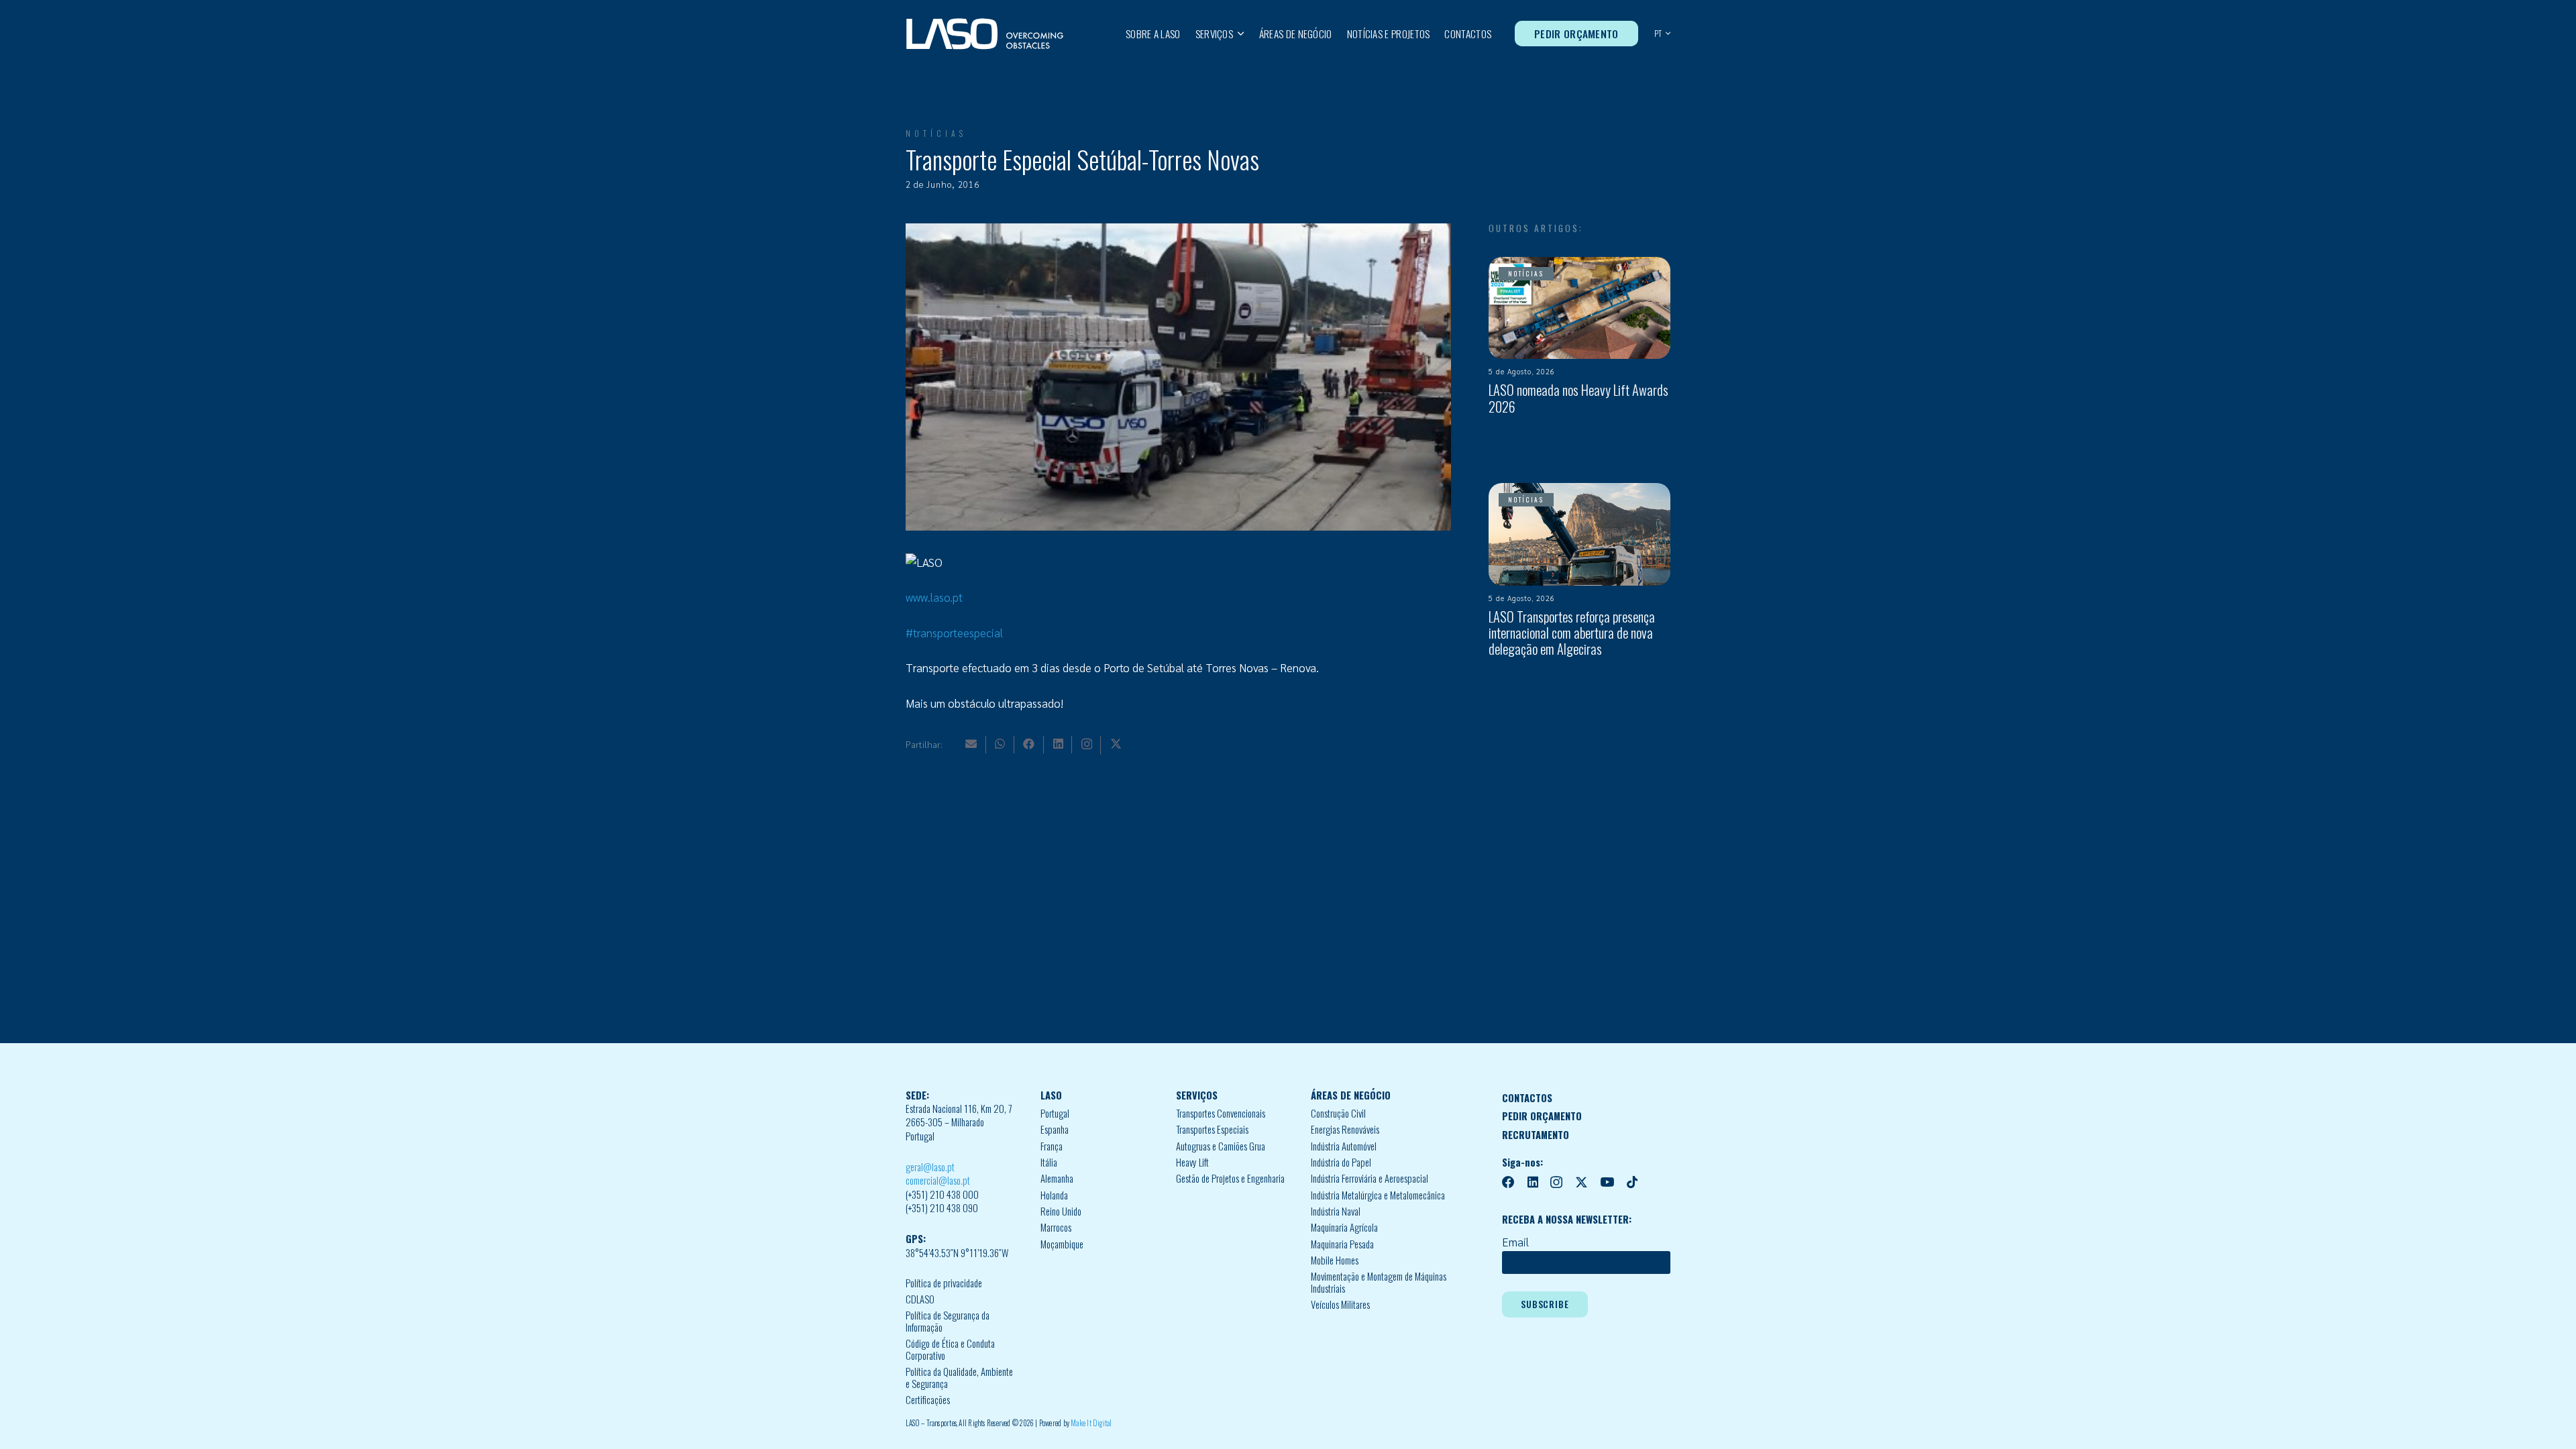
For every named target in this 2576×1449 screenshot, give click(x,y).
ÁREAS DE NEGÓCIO (1351, 1095)
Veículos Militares (1340, 1304)
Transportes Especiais (1212, 1129)
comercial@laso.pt (938, 1180)
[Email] (971, 744)
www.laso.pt (934, 597)
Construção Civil (1338, 1113)
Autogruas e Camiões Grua (1221, 1146)
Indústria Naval (1336, 1211)
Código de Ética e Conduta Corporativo (950, 1349)
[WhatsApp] (1000, 744)
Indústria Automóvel (1344, 1146)
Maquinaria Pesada (1342, 1244)
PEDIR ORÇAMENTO (1542, 1116)
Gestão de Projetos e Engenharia (1230, 1178)
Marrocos (1056, 1227)
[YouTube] (1607, 1182)
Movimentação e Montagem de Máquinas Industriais (1379, 1282)
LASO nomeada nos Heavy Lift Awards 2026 (1578, 398)
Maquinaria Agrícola (1344, 1227)
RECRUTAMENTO (1536, 1135)
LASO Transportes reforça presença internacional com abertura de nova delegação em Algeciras (1572, 633)
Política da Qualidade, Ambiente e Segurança (959, 1378)
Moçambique (1062, 1244)
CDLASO (920, 1299)
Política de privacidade (944, 1283)
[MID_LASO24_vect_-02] (985, 34)
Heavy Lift (1192, 1162)
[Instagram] (1087, 744)
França (1052, 1146)
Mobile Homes (1335, 1260)
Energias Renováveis (1345, 1129)
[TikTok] (1632, 1182)
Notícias (936, 133)
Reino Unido (1061, 1211)
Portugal (1055, 1113)
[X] (1116, 744)
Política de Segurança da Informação (948, 1321)
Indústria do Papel (1341, 1162)
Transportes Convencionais (1221, 1113)
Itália (1049, 1162)
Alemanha (1057, 1178)
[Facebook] (1029, 744)
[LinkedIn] (1058, 744)
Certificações (928, 1400)
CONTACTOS (1527, 1098)
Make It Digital (1091, 1423)
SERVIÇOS (1197, 1095)
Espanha (1055, 1129)
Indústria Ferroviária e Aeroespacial (1370, 1178)
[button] (1239, 34)
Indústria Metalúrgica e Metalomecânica (1378, 1195)
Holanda (1054, 1195)
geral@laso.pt (930, 1167)
